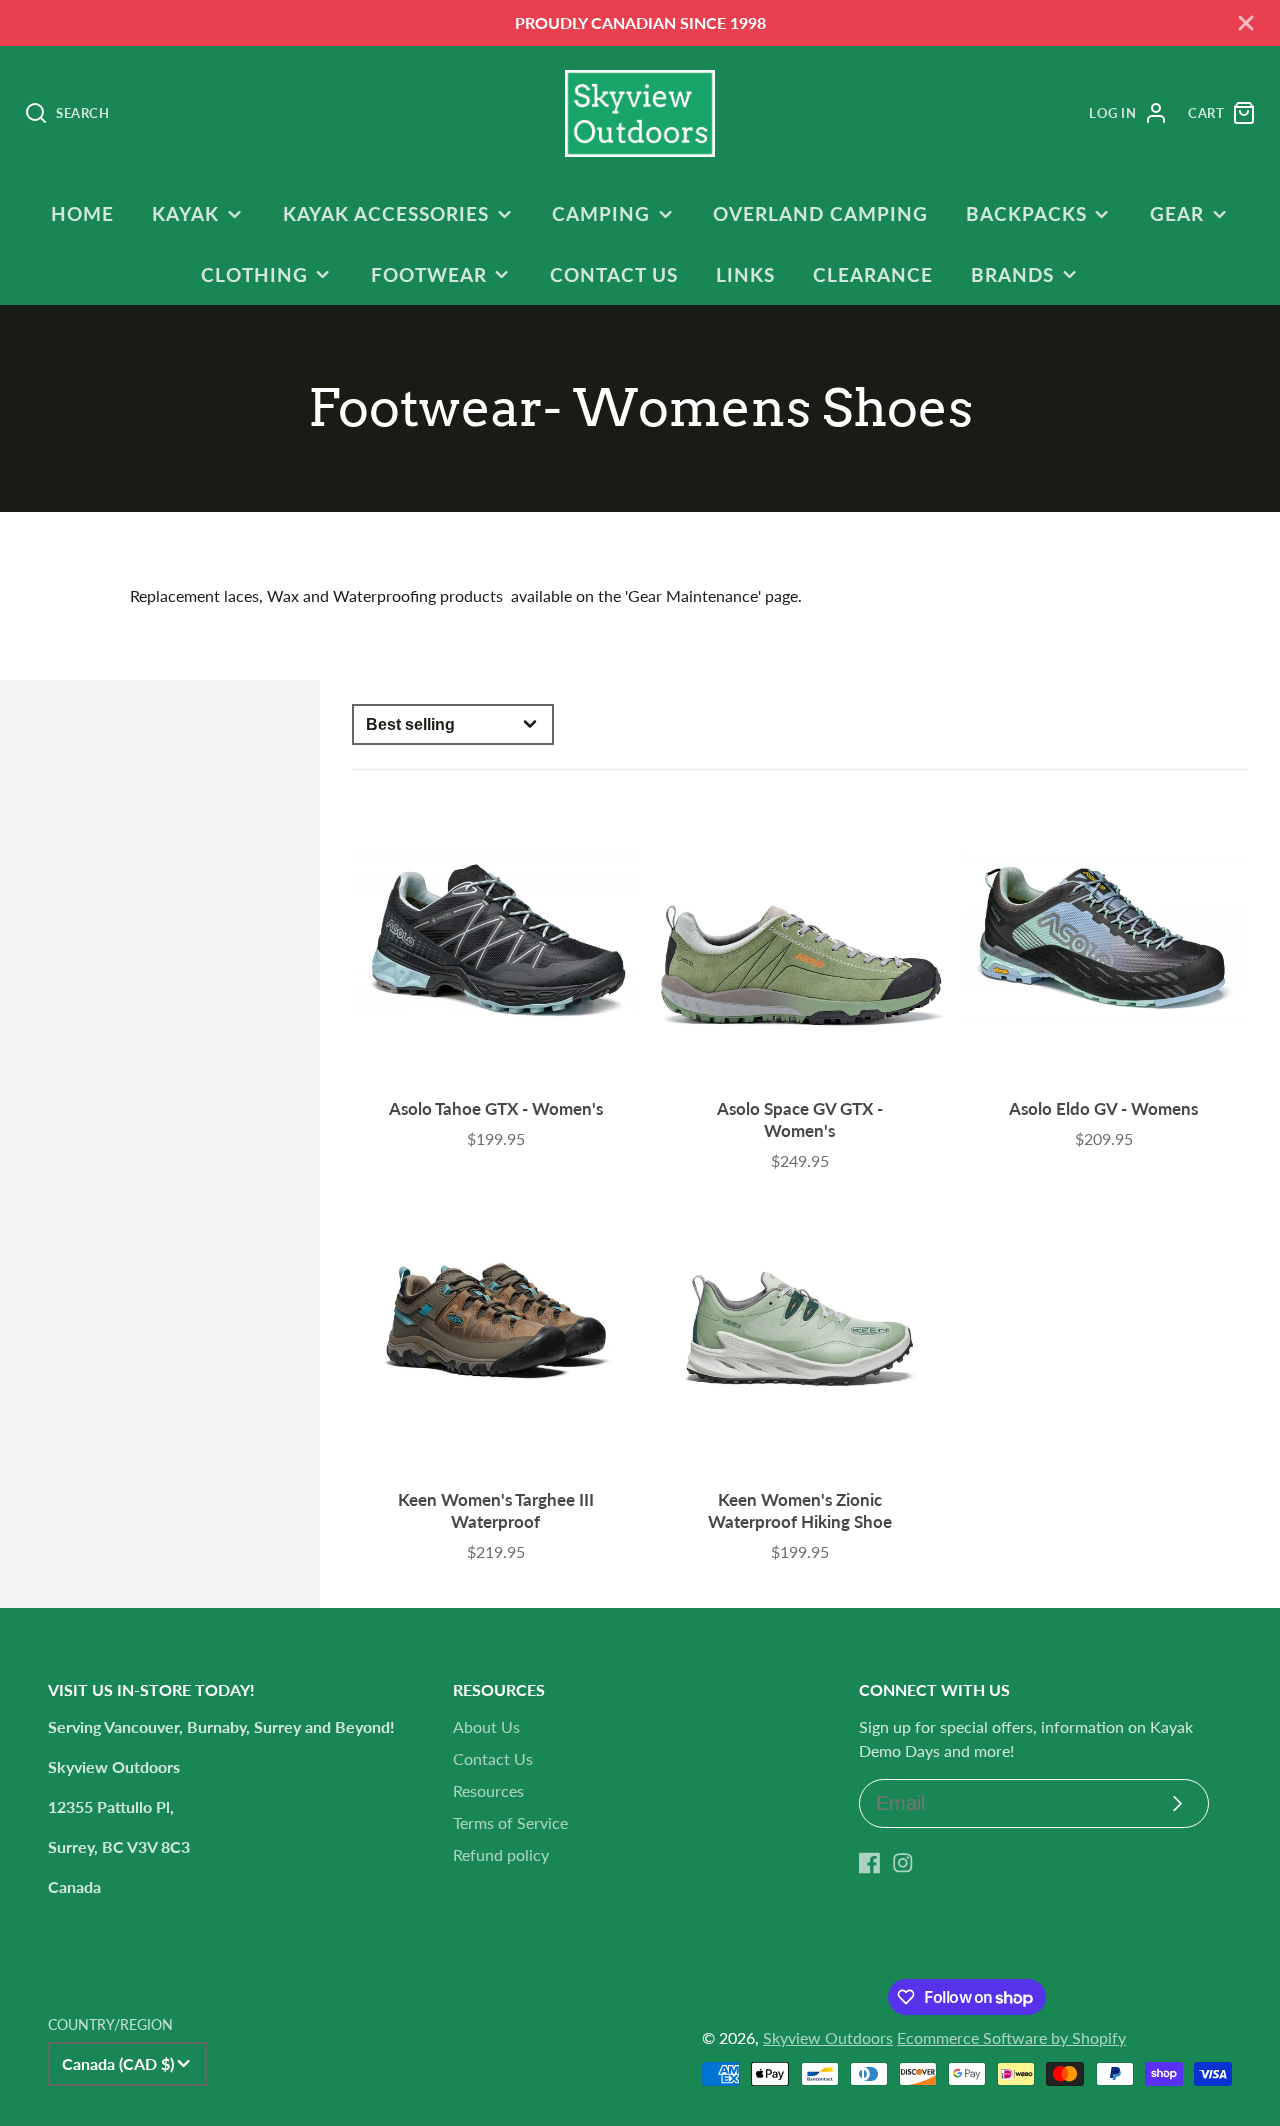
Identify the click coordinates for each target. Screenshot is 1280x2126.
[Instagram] (903, 1863)
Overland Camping (820, 213)
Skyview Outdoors (828, 2037)
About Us (486, 1726)
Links (745, 274)
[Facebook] (870, 1863)
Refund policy (501, 1854)
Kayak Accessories (386, 213)
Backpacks (1026, 213)
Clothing (254, 274)
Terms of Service (510, 1822)
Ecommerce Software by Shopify (1011, 2037)
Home (82, 213)
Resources (488, 1790)
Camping (601, 213)
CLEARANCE (873, 274)
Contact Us (614, 274)
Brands (1012, 274)
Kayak (185, 213)
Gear (1177, 213)
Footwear (429, 274)
